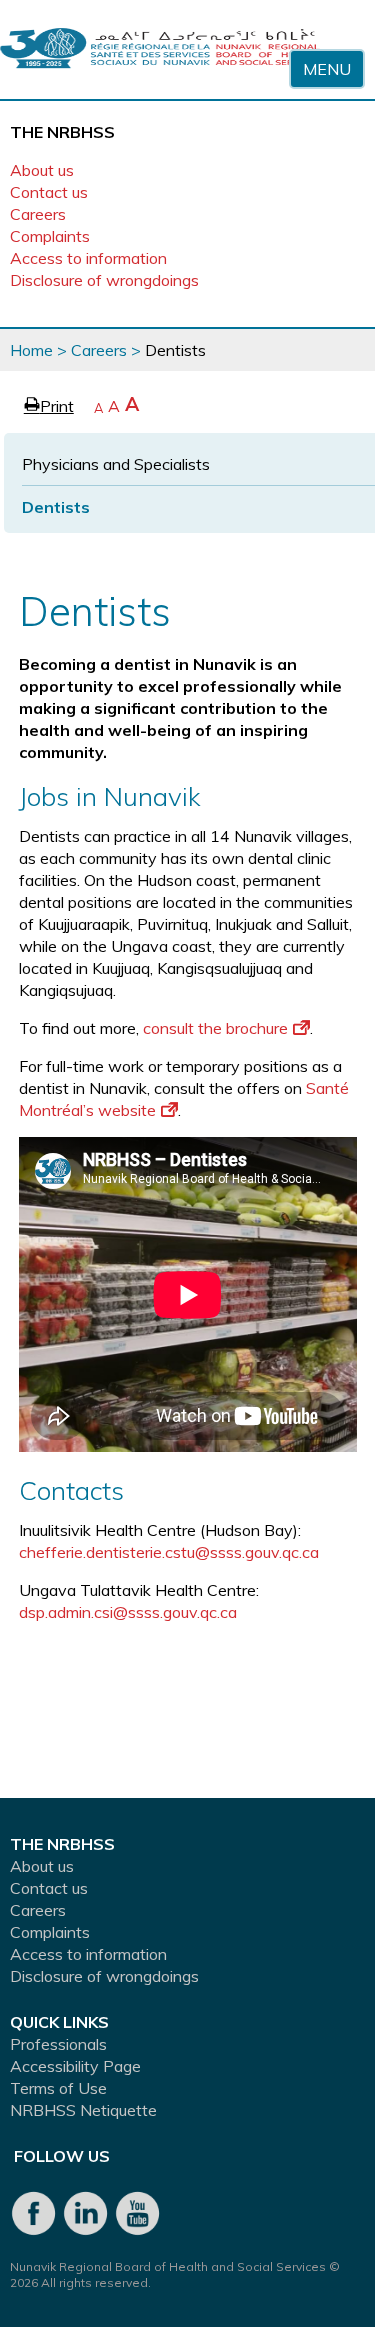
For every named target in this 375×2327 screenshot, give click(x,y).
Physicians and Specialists (116, 464)
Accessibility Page (75, 2066)
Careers (38, 214)
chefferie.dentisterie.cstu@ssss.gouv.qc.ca (169, 1552)
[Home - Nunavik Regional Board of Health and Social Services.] (160, 49)
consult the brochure (215, 1028)
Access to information (88, 258)
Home (31, 350)
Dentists (56, 507)
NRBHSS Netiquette (83, 2110)
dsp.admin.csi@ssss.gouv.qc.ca (128, 1612)
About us (42, 170)
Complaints (50, 236)
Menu (327, 69)
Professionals (58, 2044)
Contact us (49, 192)
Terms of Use (58, 2088)
